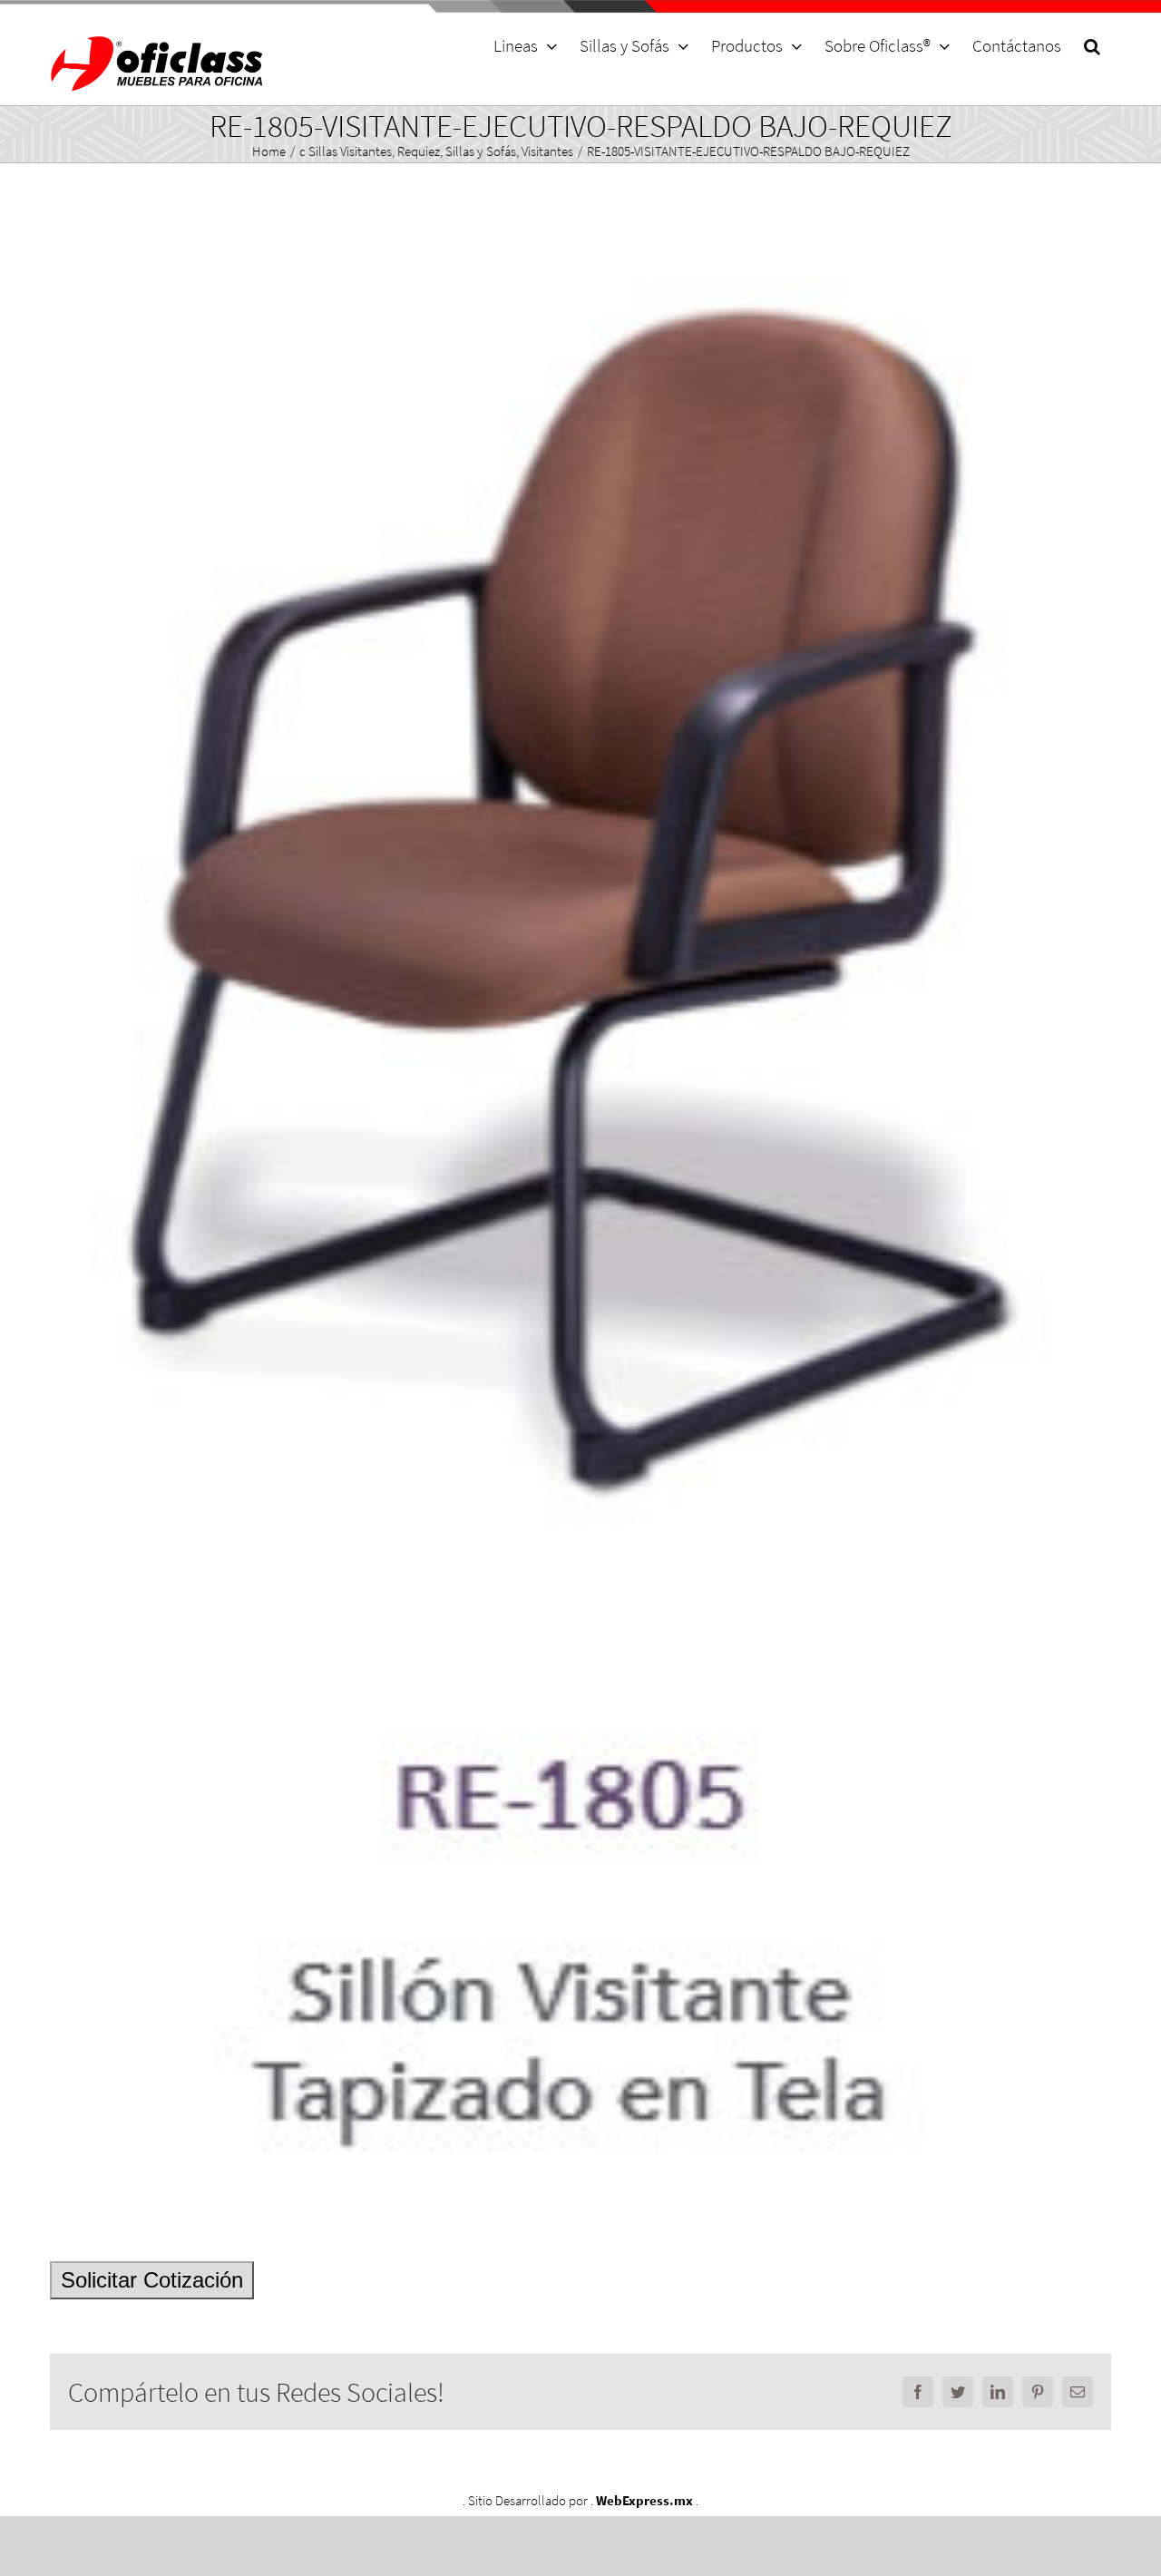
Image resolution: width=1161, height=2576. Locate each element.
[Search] (1092, 45)
